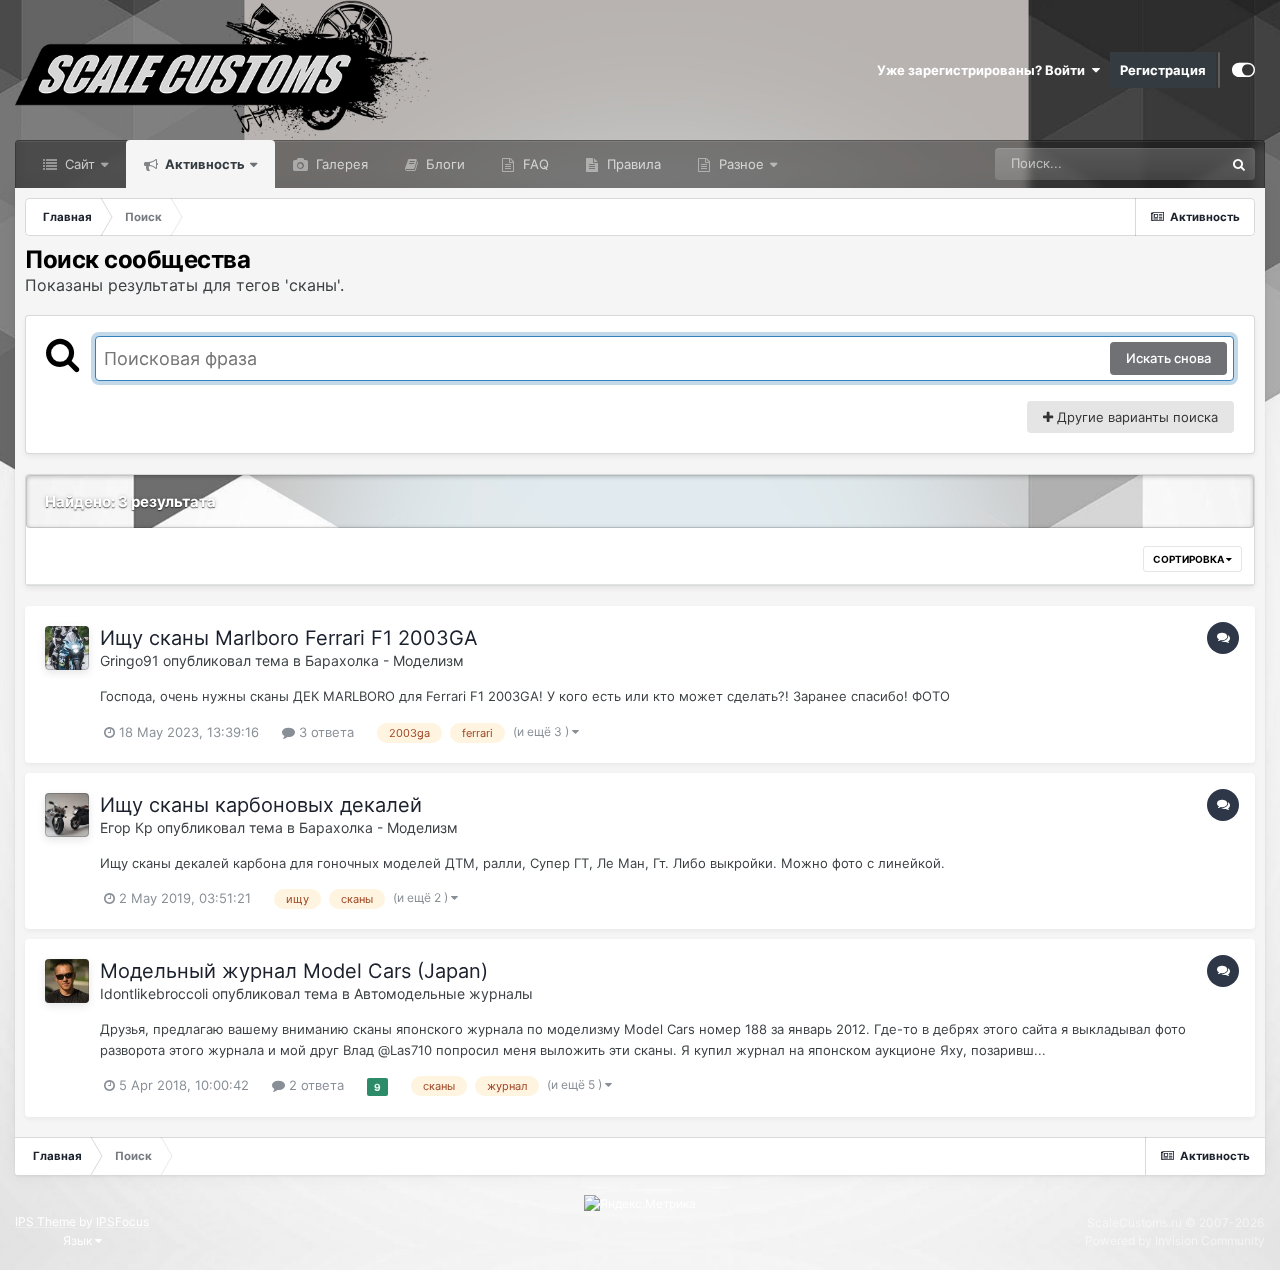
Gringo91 (129, 660)
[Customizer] (1243, 70)
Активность (203, 164)
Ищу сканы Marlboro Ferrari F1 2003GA (289, 638)
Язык (79, 1240)
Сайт (78, 164)
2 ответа (314, 1085)
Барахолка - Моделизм (384, 660)
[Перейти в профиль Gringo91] (67, 648)
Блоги (443, 164)
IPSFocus (122, 1221)
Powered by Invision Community (1175, 1240)
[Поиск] (1239, 164)
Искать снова (1168, 358)
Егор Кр (126, 827)
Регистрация (1163, 70)
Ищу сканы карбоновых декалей (261, 805)
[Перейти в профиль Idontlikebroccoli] (67, 981)
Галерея (340, 164)
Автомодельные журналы (443, 993)
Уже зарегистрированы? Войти (984, 70)
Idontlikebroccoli (154, 993)
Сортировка (1189, 559)
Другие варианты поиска (1135, 417)
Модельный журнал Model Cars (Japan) (294, 971)
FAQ (534, 164)
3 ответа (324, 732)
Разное (739, 164)
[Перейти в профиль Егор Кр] (67, 815)
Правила (632, 164)
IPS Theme (45, 1221)
